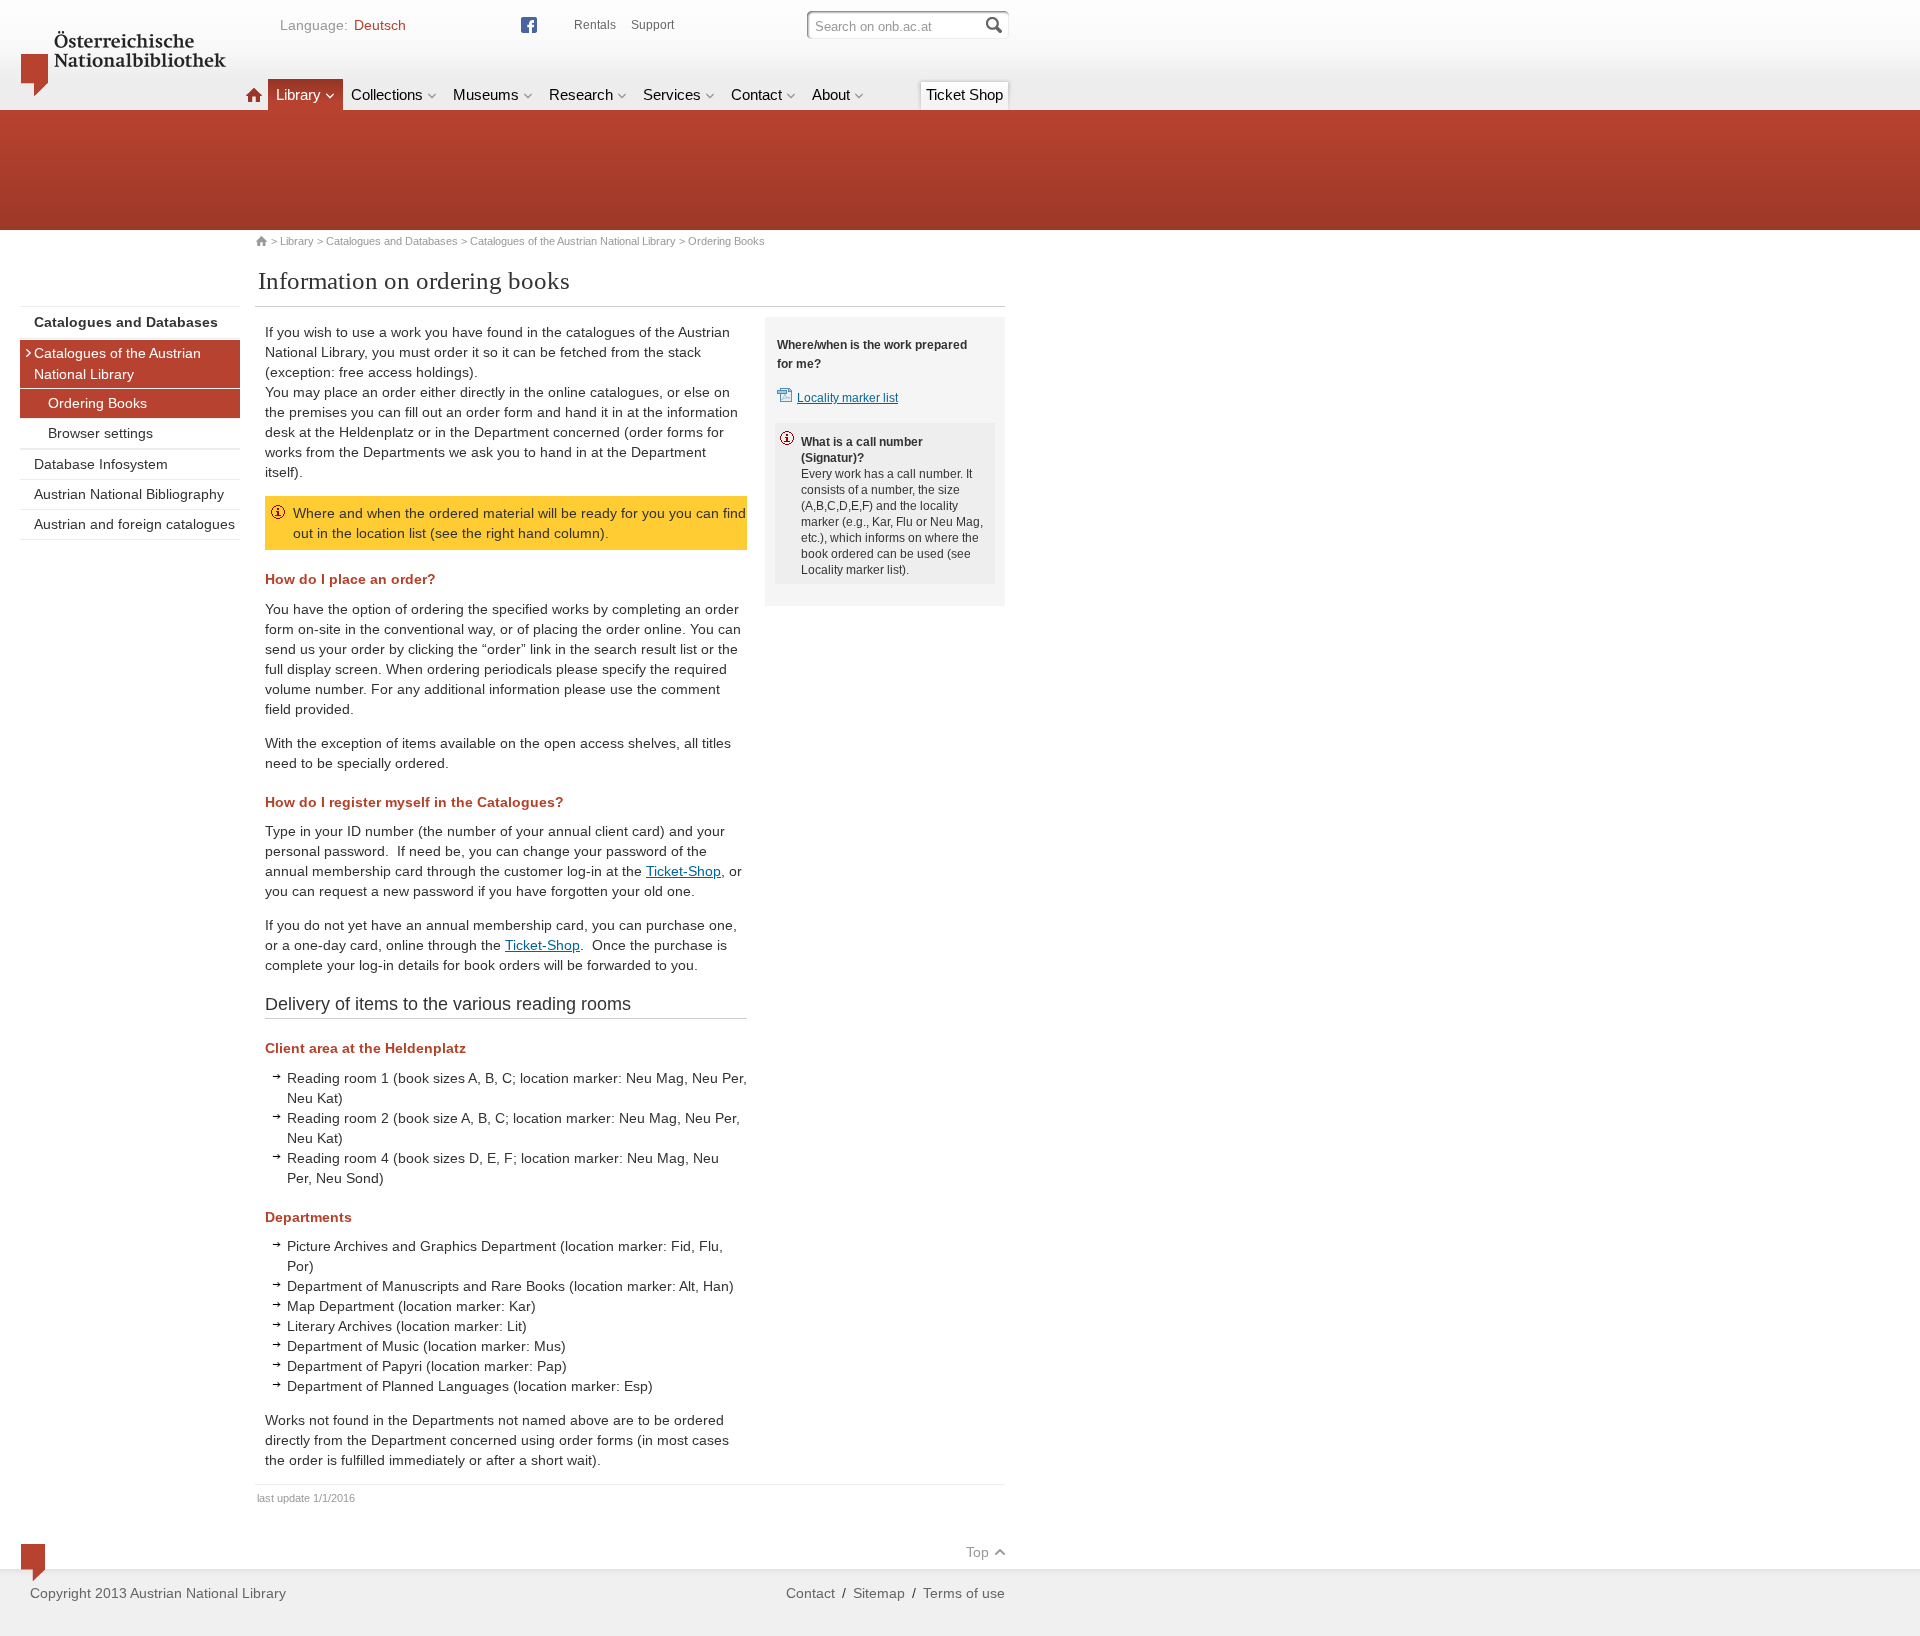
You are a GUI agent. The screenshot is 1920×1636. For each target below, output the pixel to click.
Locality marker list (847, 398)
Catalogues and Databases (392, 241)
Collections (387, 94)
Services (672, 94)
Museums (486, 94)
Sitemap (879, 1593)
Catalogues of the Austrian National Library (573, 241)
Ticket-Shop (683, 871)
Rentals (595, 25)
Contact (756, 94)
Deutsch (380, 25)
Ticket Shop (964, 94)
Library (298, 94)
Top (977, 1552)
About (831, 94)
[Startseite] (254, 94)
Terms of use (964, 1593)
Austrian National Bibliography (129, 494)
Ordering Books (97, 403)
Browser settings (100, 433)
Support (652, 25)
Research (581, 94)
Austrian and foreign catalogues (134, 524)
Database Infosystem (101, 464)
